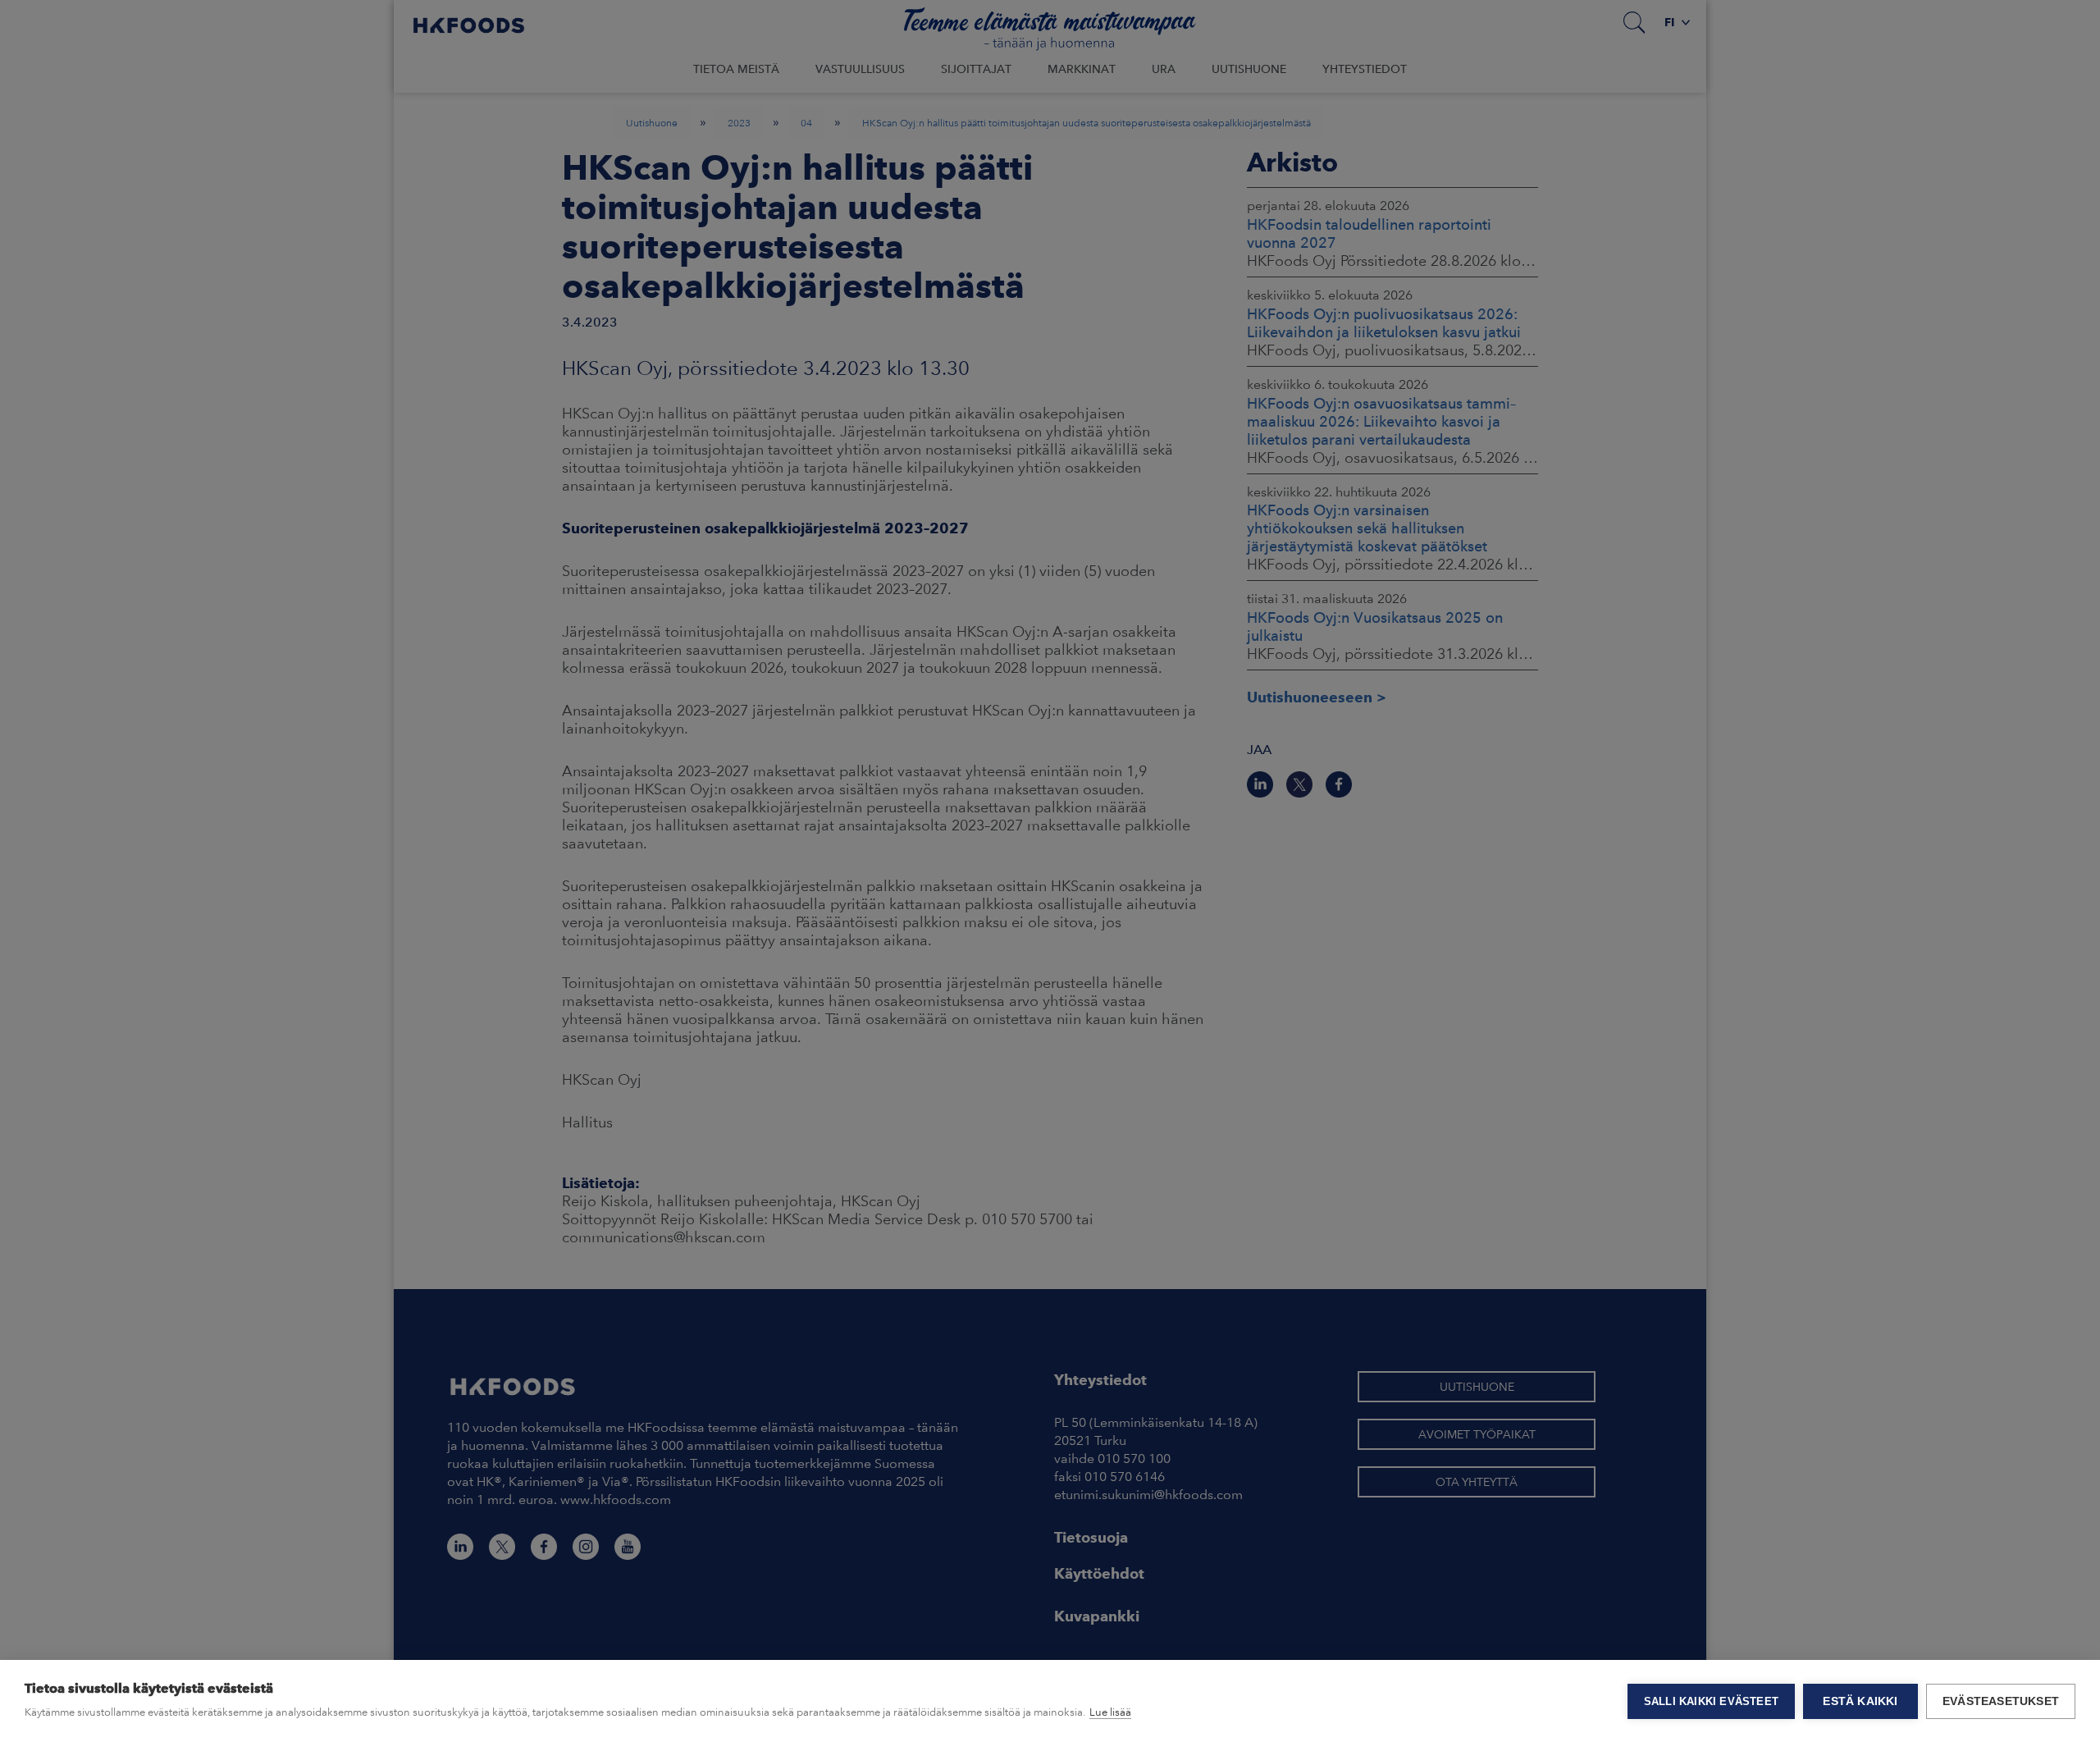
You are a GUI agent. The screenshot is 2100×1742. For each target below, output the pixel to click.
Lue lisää (1110, 1712)
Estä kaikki (1860, 1701)
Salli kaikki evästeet (1711, 1701)
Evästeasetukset (2001, 1701)
